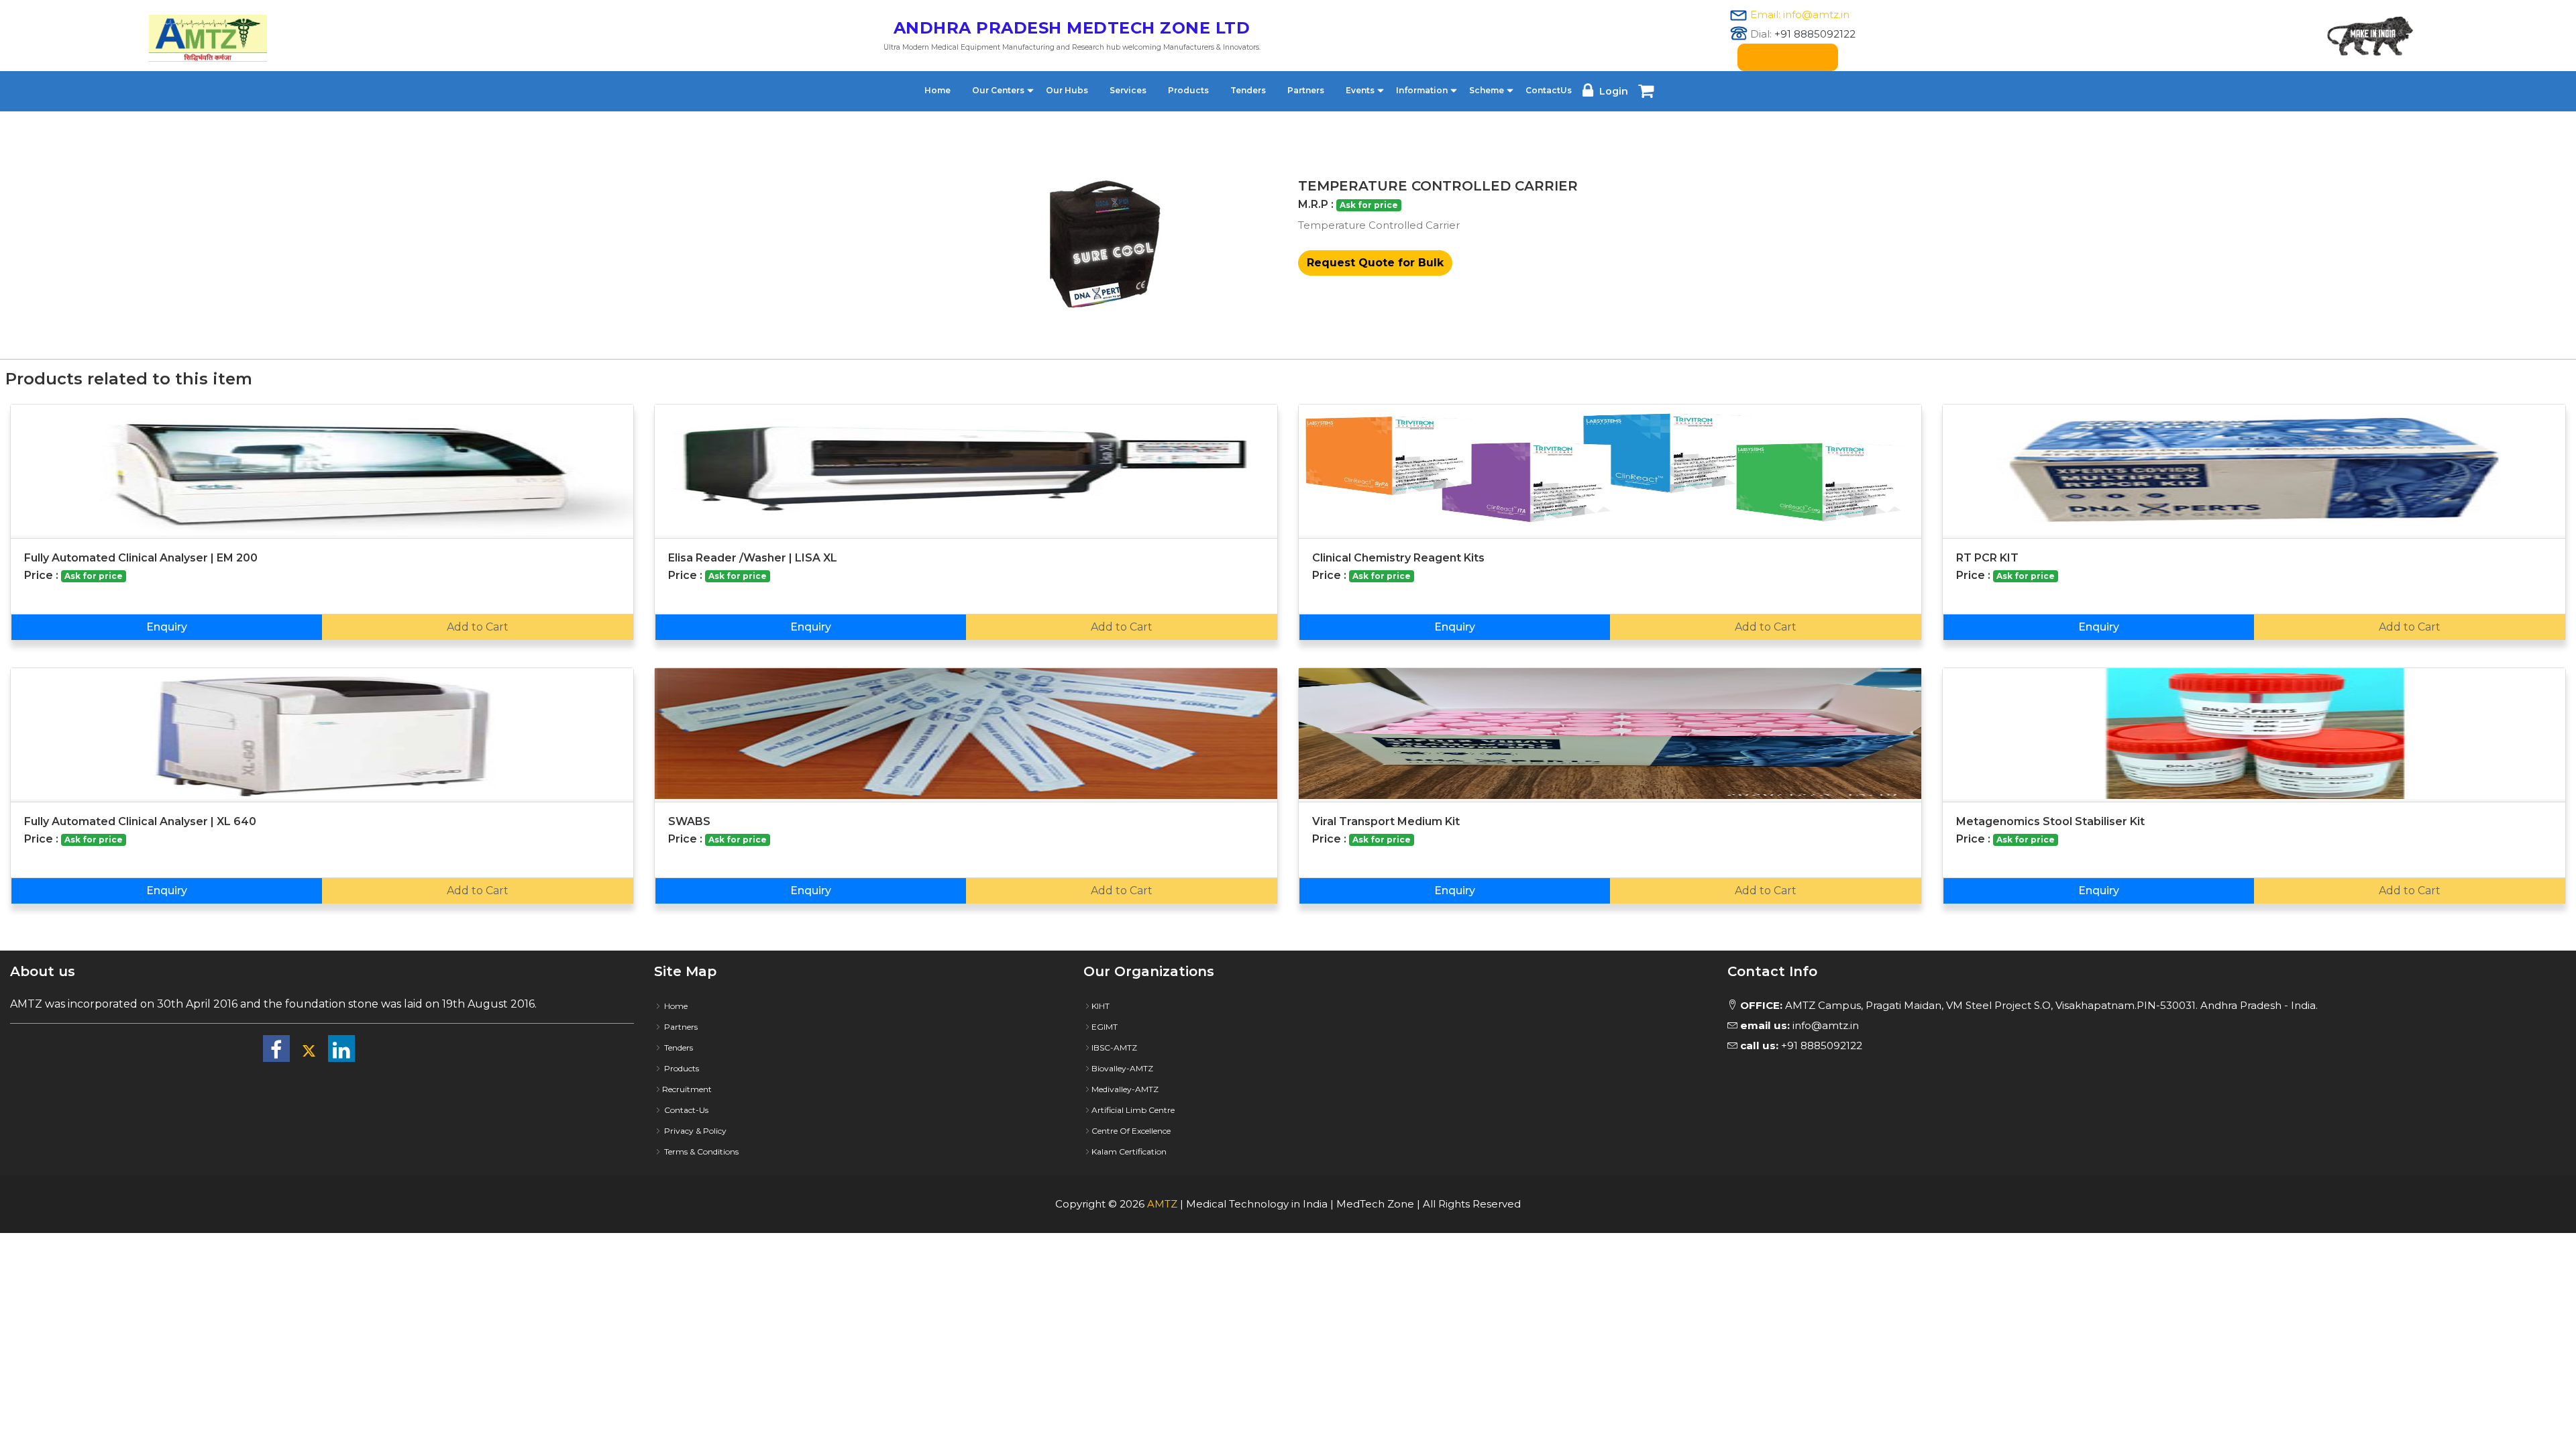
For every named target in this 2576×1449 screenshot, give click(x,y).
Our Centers (998, 90)
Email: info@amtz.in (1800, 14)
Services (1128, 90)
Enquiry (167, 627)
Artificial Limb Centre (1133, 1110)
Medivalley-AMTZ (1125, 1089)
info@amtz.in (1800, 1025)
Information (1422, 90)
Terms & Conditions (700, 1151)
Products (1188, 90)
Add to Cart (478, 627)
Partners (1306, 90)
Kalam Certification (1129, 1151)
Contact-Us (685, 1110)
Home (937, 90)
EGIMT (1105, 1027)
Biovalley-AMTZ (1122, 1068)
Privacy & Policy (694, 1131)
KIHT (1101, 1006)
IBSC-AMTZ (1114, 1048)
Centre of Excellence (1131, 1131)
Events (1360, 90)
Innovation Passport (1788, 57)
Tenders (1248, 90)
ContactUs (1549, 90)
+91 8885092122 (1815, 34)
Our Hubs (1067, 90)
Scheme (1487, 90)
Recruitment (687, 1089)
